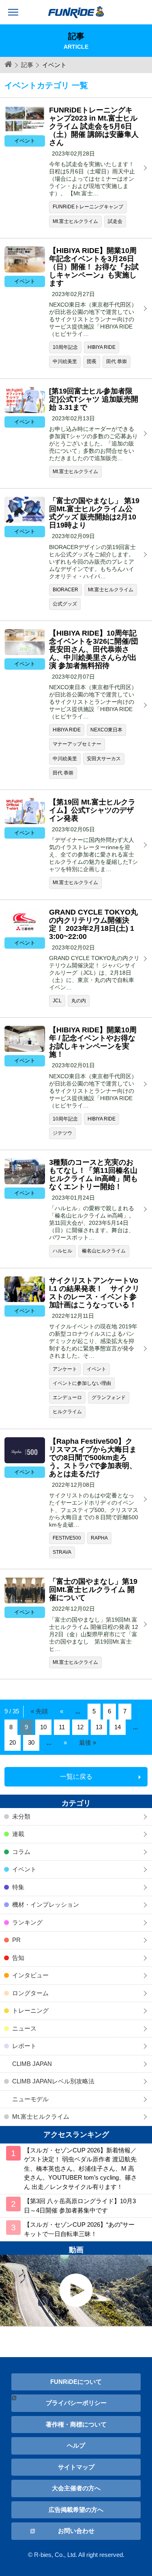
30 (31, 1742)
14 (118, 1727)
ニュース (24, 2028)
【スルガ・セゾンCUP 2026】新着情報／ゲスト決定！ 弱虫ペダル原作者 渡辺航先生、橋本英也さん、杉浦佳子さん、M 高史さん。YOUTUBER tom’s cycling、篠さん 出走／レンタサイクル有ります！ (80, 2168)
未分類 (21, 1816)
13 (99, 1727)
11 (62, 1727)
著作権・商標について (76, 2424)
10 (43, 1727)
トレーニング (30, 2010)
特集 (18, 1887)
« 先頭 (39, 1711)
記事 (27, 65)
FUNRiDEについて (76, 2382)
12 (80, 1727)
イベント (24, 1869)
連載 (18, 1834)
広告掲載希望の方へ (76, 2510)
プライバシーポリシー (76, 2403)
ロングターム (30, 1993)
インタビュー (30, 1975)
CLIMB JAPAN (32, 2064)
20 (13, 1742)
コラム (21, 1852)
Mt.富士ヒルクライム (41, 2116)
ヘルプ (76, 2445)
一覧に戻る (76, 1777)
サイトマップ (76, 2467)
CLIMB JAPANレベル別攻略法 (53, 2081)
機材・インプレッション (46, 1904)
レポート (24, 2046)
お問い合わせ (76, 2531)
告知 (18, 1958)
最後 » (88, 1742)
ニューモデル (30, 2099)
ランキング (27, 1922)
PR (16, 1940)
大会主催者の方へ (76, 2488)
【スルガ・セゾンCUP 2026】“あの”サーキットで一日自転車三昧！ (79, 2229)
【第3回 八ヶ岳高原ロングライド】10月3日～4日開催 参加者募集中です (80, 2206)
